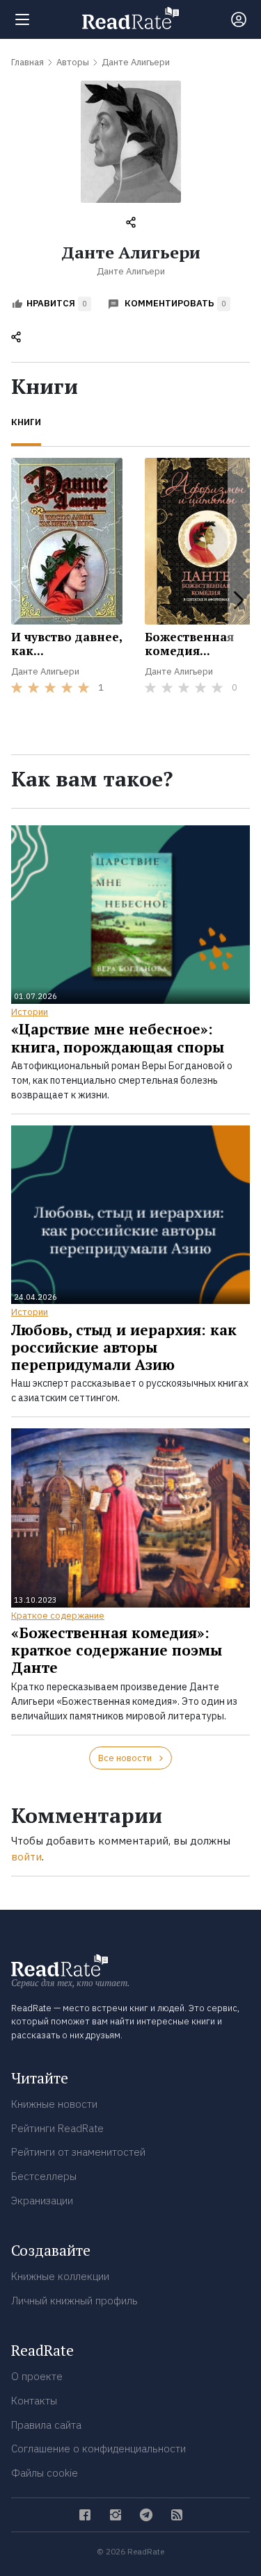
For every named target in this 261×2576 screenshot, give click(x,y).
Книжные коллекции (60, 2276)
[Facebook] (85, 2515)
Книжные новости (54, 2104)
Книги (26, 422)
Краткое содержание (58, 1616)
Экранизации (42, 2201)
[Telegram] (146, 2515)
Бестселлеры (44, 2176)
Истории (30, 1012)
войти (26, 1857)
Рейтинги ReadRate (57, 2128)
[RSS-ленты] (177, 2515)
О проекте (37, 2376)
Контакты (34, 2401)
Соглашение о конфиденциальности (98, 2449)
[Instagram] (116, 2515)
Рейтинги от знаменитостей (78, 2152)
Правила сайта (46, 2425)
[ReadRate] (130, 18)
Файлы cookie (45, 2473)
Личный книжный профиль (74, 2301)
